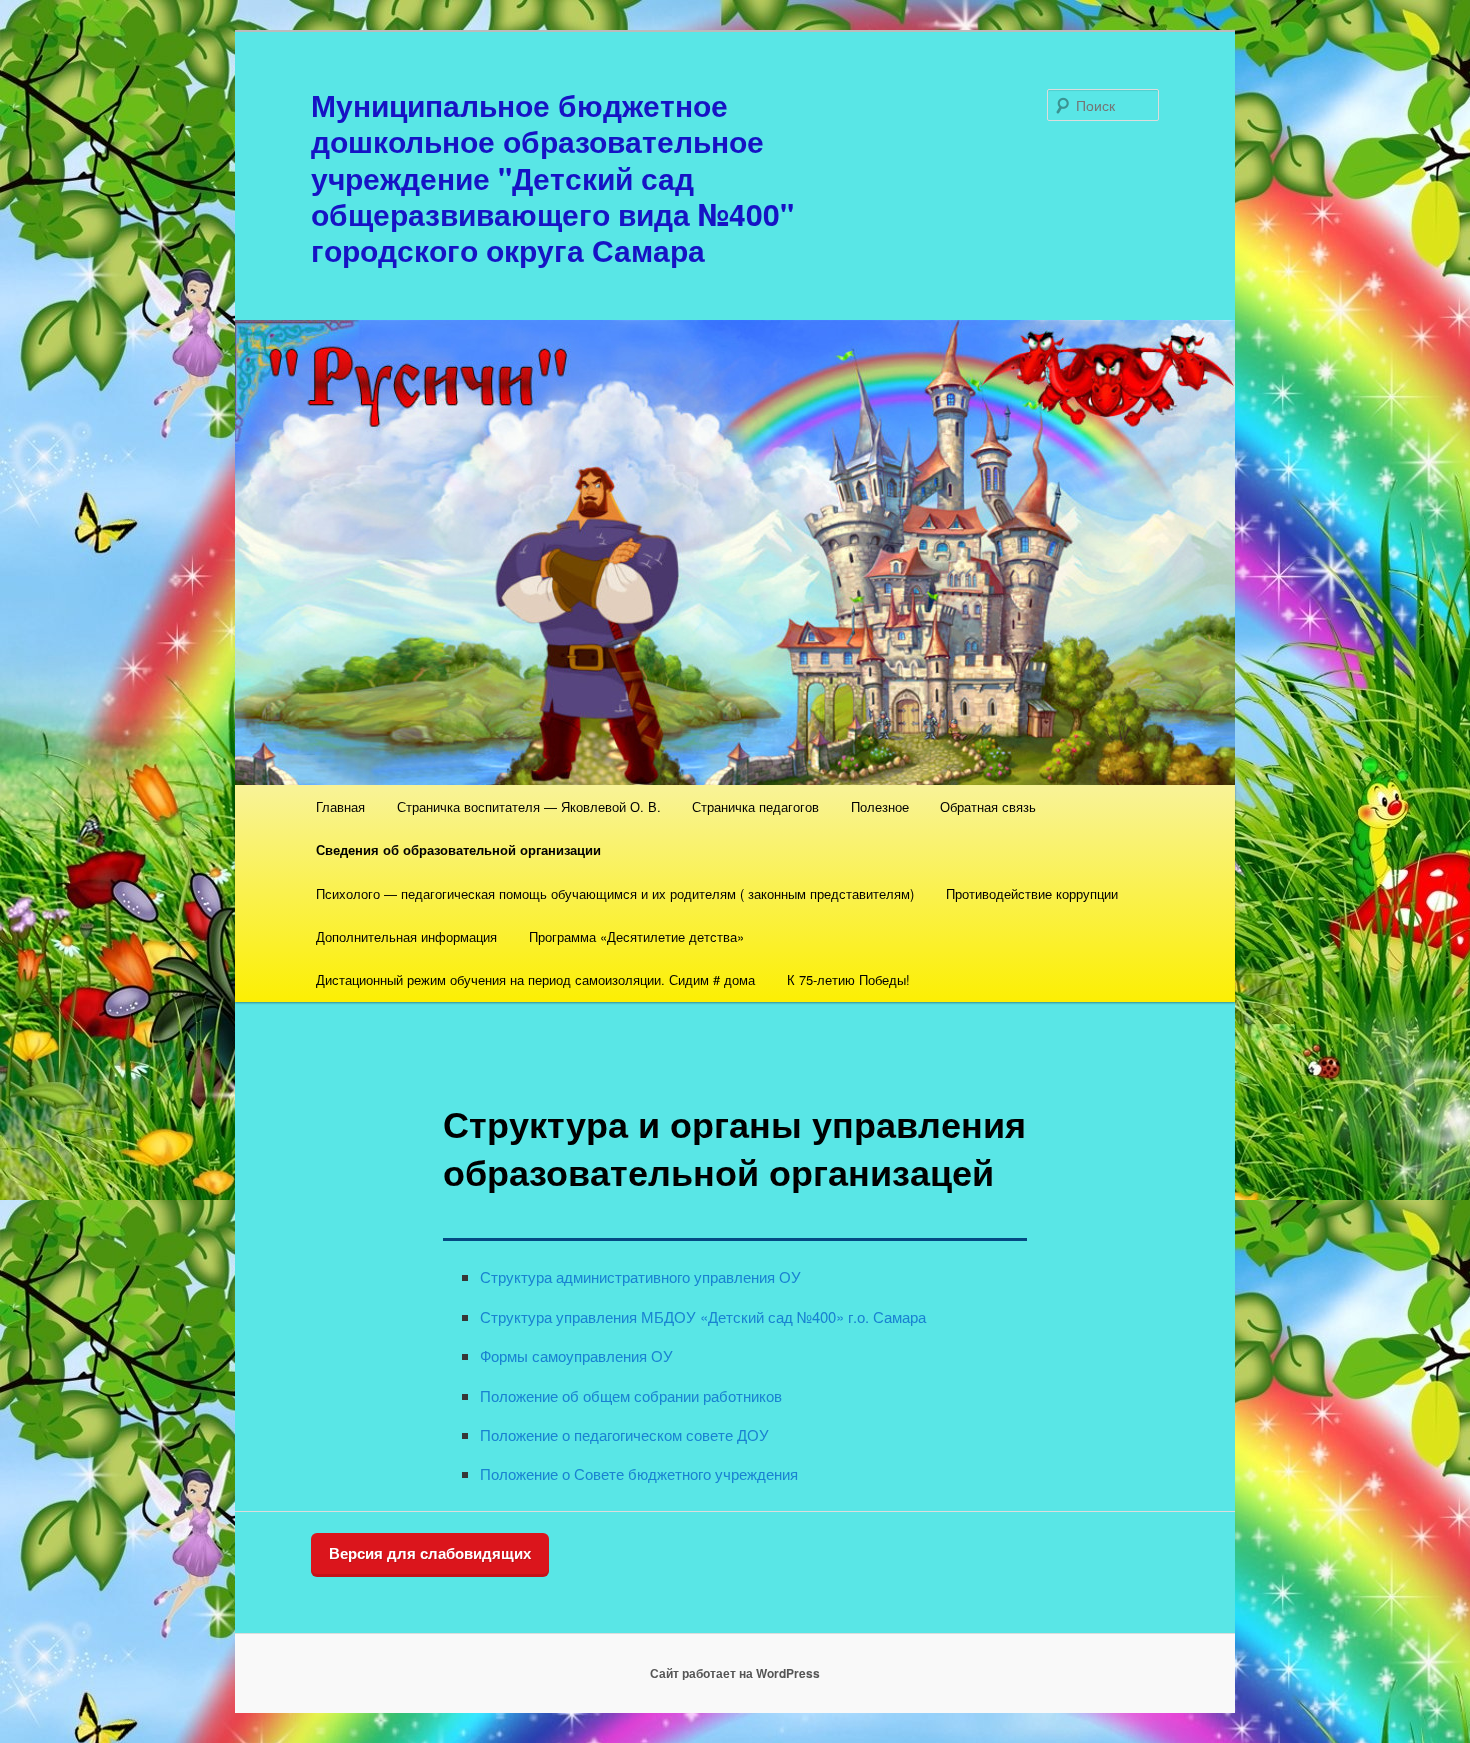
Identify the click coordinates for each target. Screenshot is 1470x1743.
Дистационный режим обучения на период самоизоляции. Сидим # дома (535, 979)
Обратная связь (988, 806)
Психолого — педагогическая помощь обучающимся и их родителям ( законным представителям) (615, 893)
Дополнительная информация (406, 936)
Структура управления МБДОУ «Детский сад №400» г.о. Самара (703, 1316)
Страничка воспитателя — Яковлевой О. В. (529, 806)
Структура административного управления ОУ (640, 1276)
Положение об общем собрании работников (631, 1395)
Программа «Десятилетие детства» (636, 936)
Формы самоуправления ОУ (576, 1355)
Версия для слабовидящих (430, 1553)
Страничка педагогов (755, 806)
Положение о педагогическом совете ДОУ (624, 1434)
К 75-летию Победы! (848, 979)
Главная (340, 806)
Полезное (880, 806)
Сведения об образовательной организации (458, 849)
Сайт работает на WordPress (735, 1673)
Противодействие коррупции (1032, 893)
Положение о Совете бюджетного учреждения (639, 1473)
